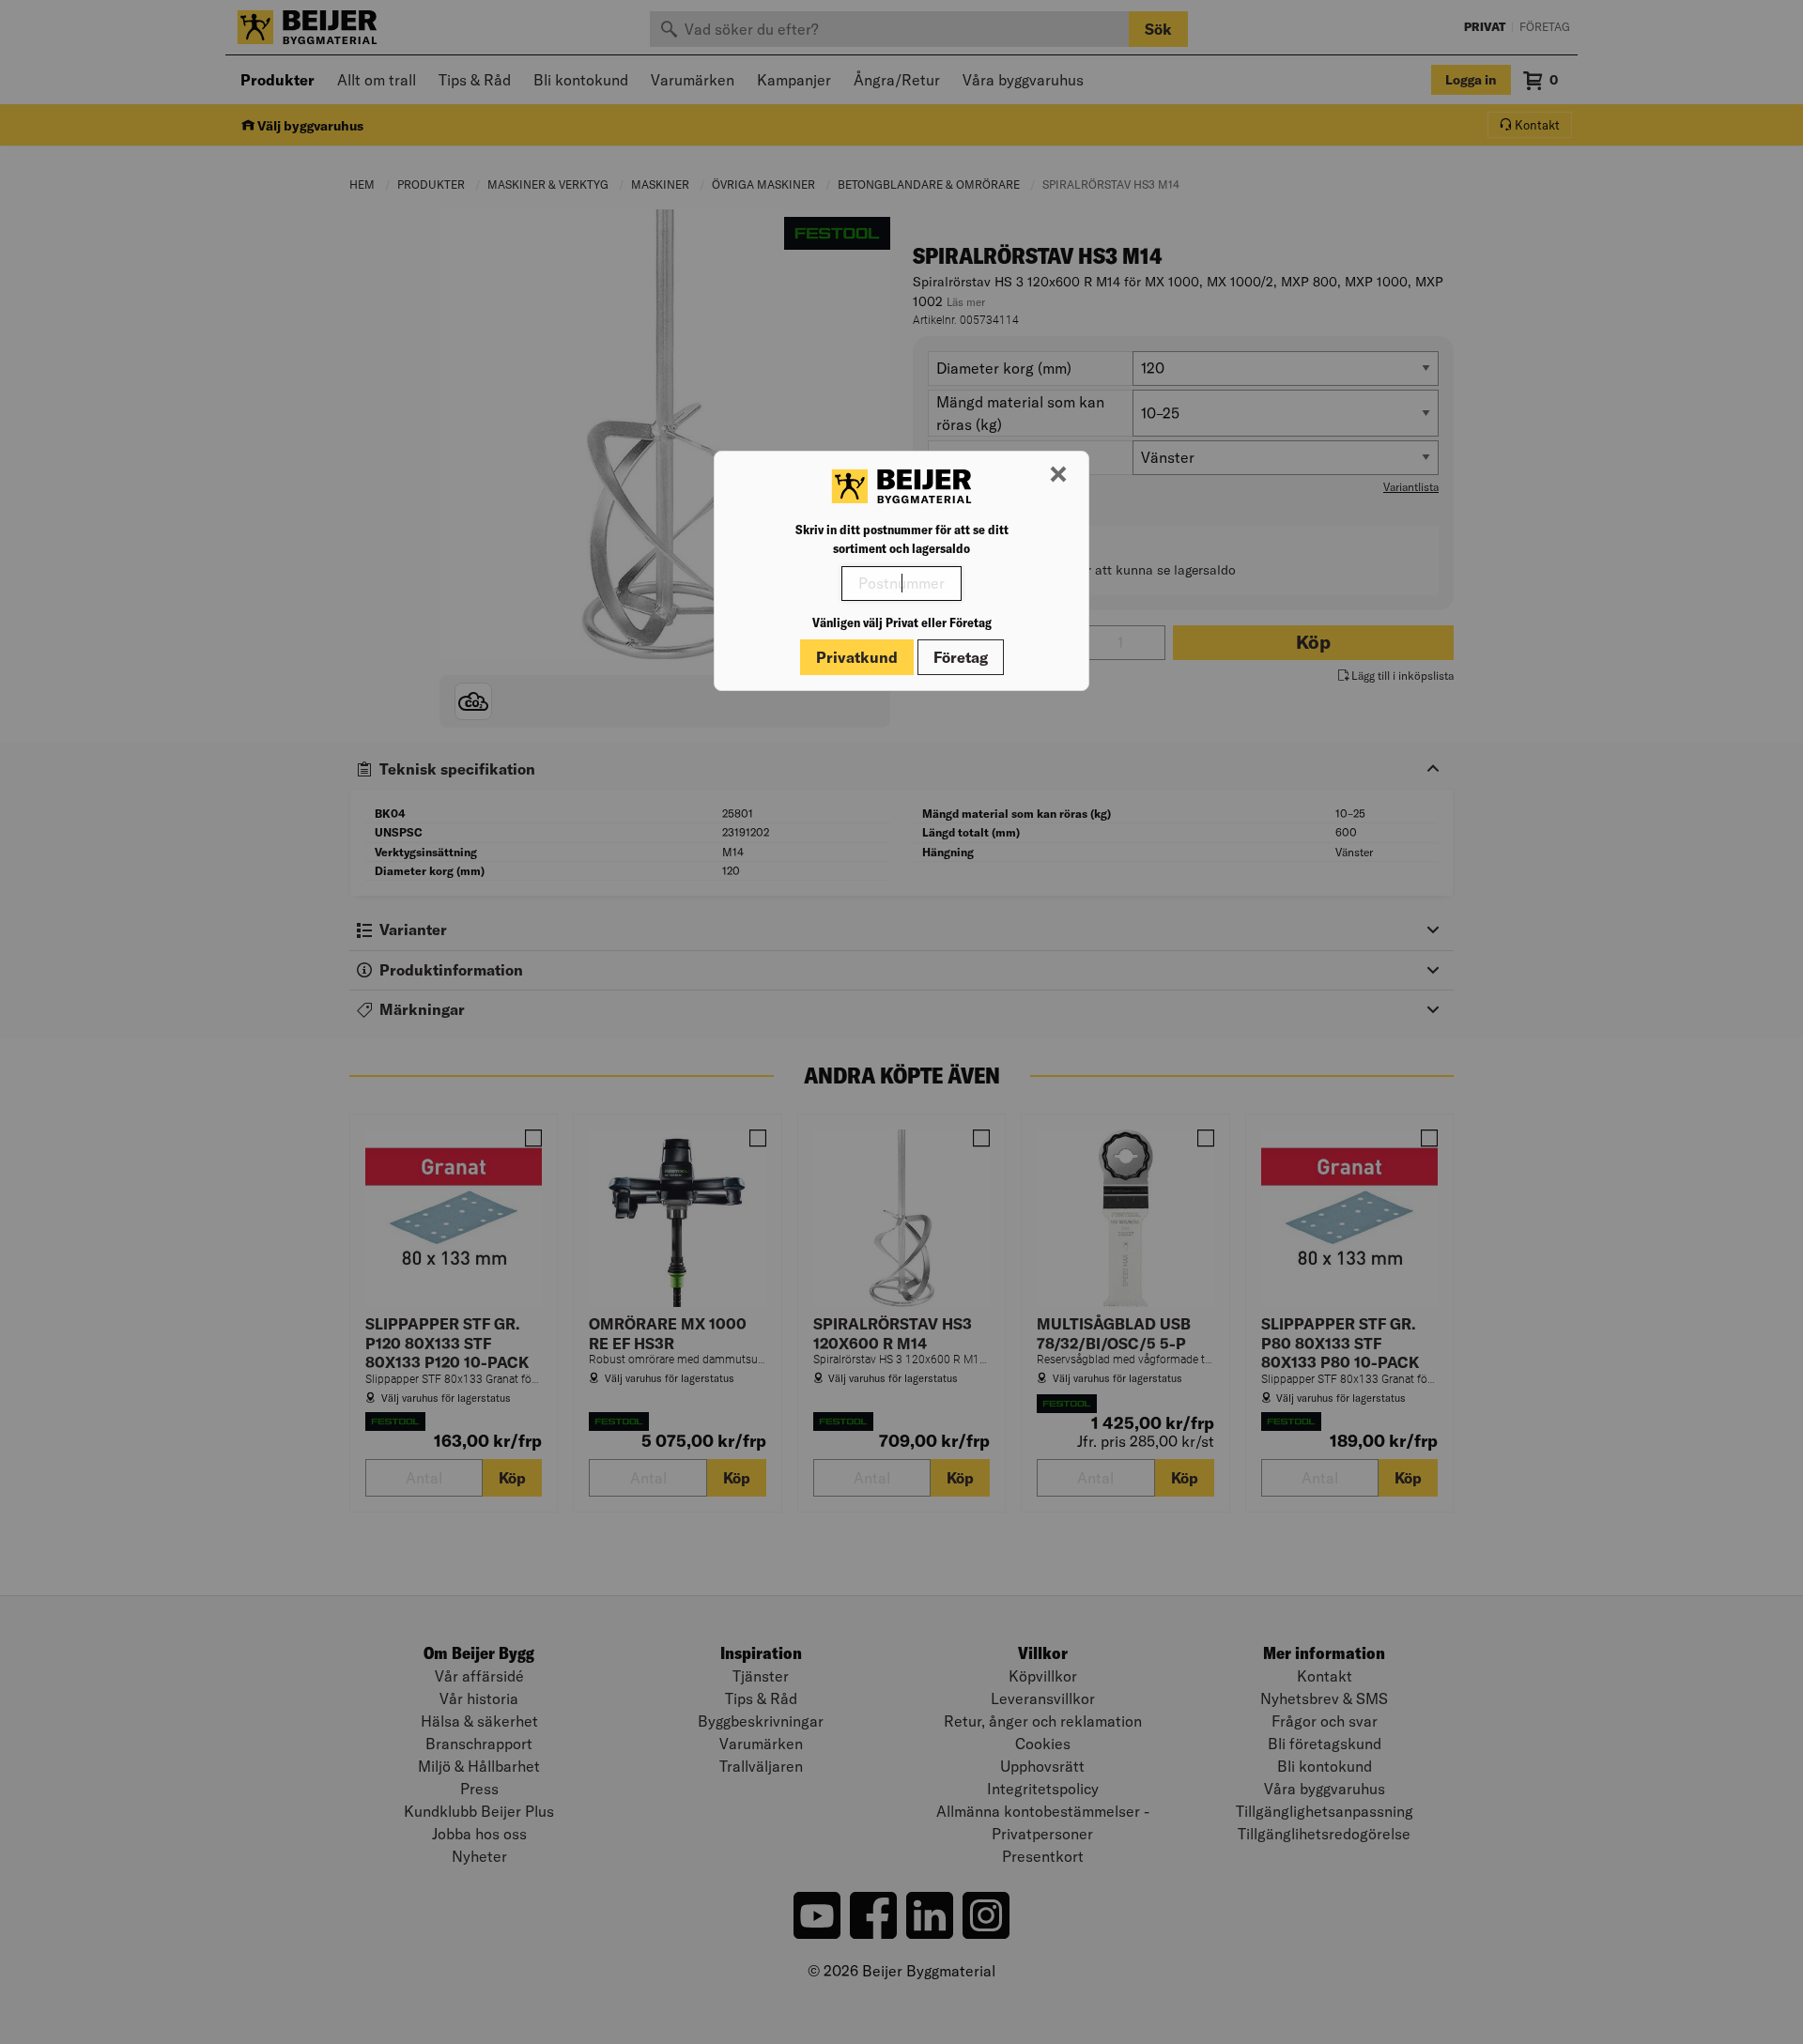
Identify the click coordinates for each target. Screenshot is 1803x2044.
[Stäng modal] (1058, 475)
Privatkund (857, 657)
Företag (961, 657)
